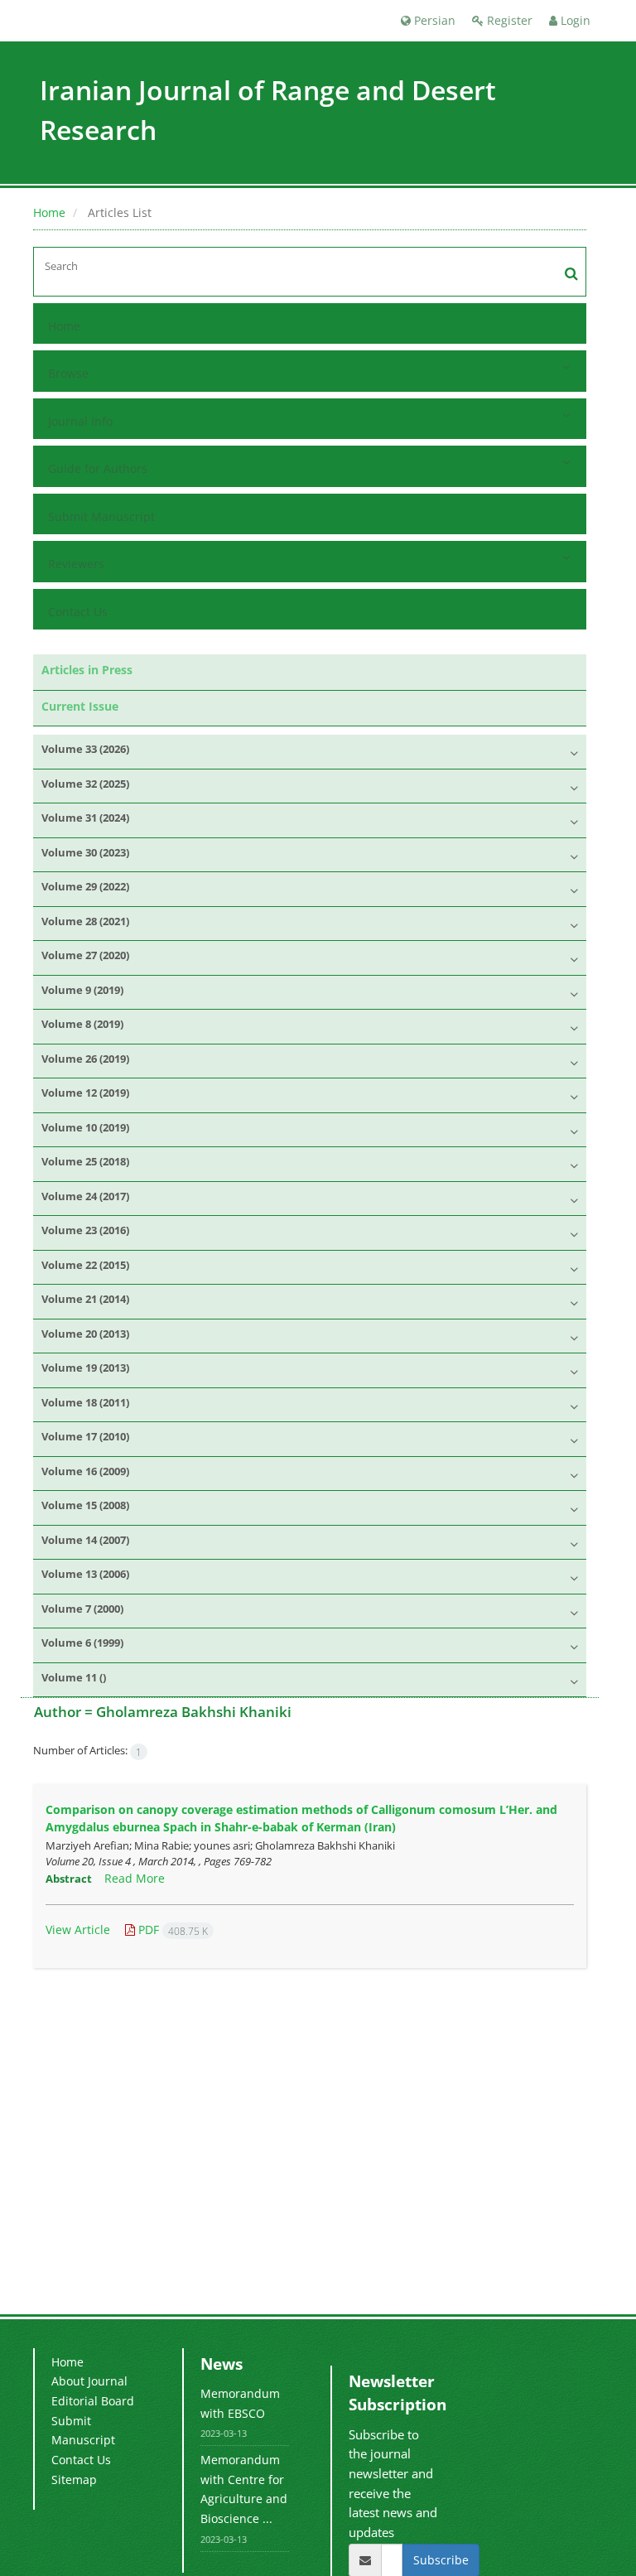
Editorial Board (93, 2401)
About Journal (89, 2381)
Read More (135, 1878)
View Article (78, 1930)
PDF (171, 1930)
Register (508, 20)
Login (574, 20)
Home (49, 212)
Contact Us (78, 612)
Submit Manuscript (101, 516)
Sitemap (74, 2480)
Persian (433, 20)
